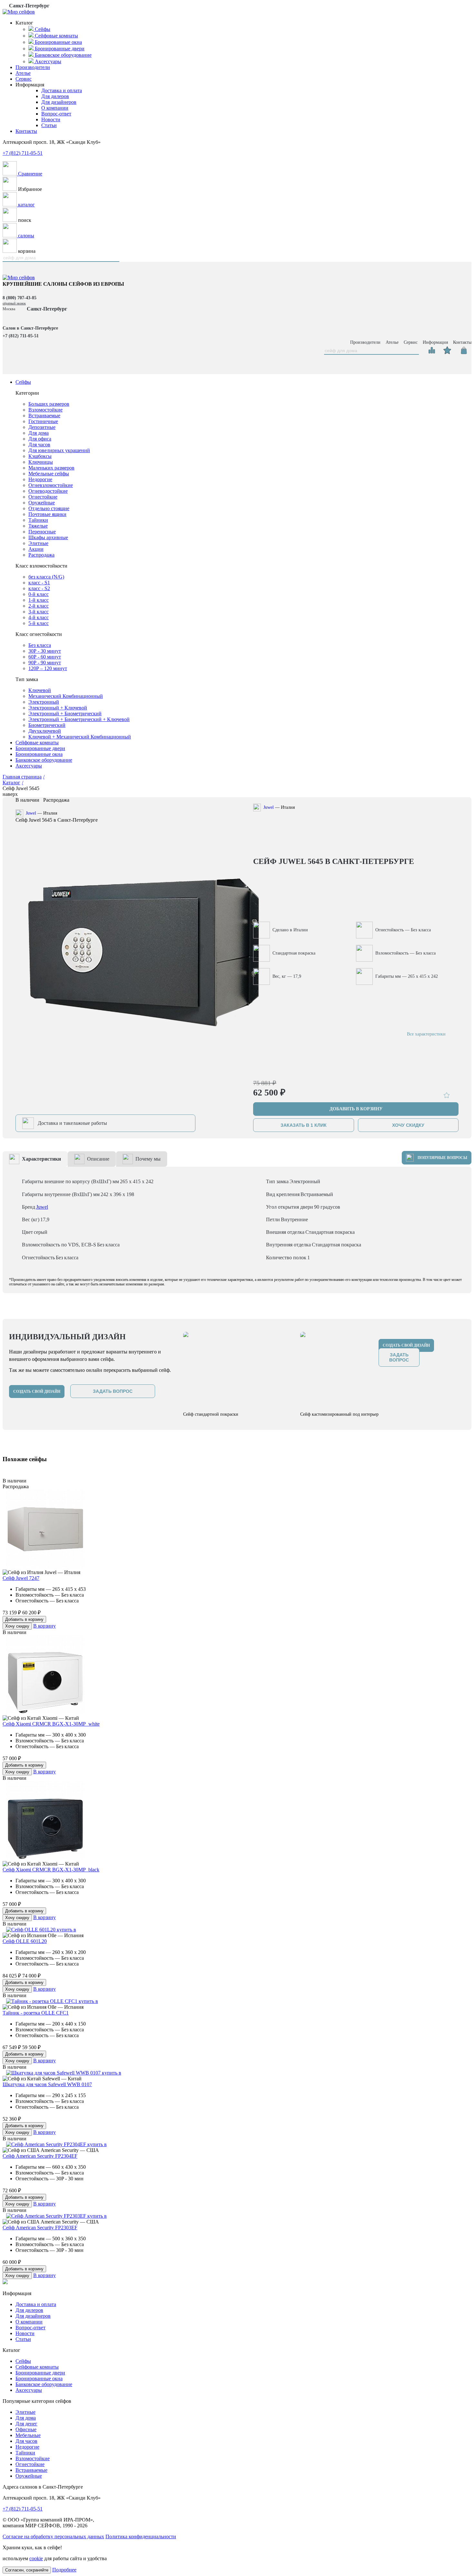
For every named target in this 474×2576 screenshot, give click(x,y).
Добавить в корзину (24, 1619)
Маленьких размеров (51, 468)
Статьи (49, 125)
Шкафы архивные (48, 537)
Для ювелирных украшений (59, 450)
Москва (9, 309)
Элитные (38, 543)
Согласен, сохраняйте (27, 2570)
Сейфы (23, 382)
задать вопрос (113, 1391)
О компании (55, 108)
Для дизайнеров (59, 102)
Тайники (38, 520)
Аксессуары (29, 766)
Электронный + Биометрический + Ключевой (79, 719)
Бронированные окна (39, 754)
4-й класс (39, 617)
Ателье (23, 73)
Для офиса (40, 439)
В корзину (44, 1626)
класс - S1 (39, 583)
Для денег (26, 2424)
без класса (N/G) (46, 577)
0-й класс (39, 594)
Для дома (39, 433)
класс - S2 (39, 588)
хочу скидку (408, 1125)
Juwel (31, 813)
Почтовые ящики (47, 514)
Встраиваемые (44, 416)
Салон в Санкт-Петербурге (30, 328)
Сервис (24, 79)
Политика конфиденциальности (141, 2536)
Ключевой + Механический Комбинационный (80, 737)
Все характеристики (426, 1034)
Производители (33, 67)
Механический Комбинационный (66, 696)
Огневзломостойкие (51, 485)
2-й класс (39, 606)
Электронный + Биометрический (65, 713)
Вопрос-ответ (56, 114)
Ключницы (41, 462)
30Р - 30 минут (45, 651)
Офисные (26, 2429)
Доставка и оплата (62, 90)
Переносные (42, 532)
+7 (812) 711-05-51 (23, 153)
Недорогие (40, 479)
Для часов (39, 445)
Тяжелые (38, 526)
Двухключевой (45, 731)
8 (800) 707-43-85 (20, 298)
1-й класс (39, 600)
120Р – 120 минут (48, 668)
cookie (36, 2558)
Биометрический (47, 725)
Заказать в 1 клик (304, 1125)
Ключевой (40, 690)
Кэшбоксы (40, 456)
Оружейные (42, 503)
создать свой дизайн (37, 1392)
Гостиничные (43, 421)
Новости (51, 119)
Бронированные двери (40, 748)
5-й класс (39, 623)
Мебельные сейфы (49, 474)
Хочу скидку (17, 1626)
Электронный (44, 702)
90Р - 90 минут (45, 663)
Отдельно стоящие (49, 508)
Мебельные (28, 2435)
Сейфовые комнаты (37, 743)
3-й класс (39, 612)
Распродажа (41, 555)
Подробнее (64, 2570)
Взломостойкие (45, 410)
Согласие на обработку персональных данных (53, 2536)
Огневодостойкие (48, 491)
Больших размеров (49, 404)
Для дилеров (55, 96)
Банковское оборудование (44, 760)
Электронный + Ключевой (58, 708)
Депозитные (42, 427)
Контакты (26, 131)
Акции (36, 549)
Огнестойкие (43, 497)
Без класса (40, 645)
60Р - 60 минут (45, 657)
